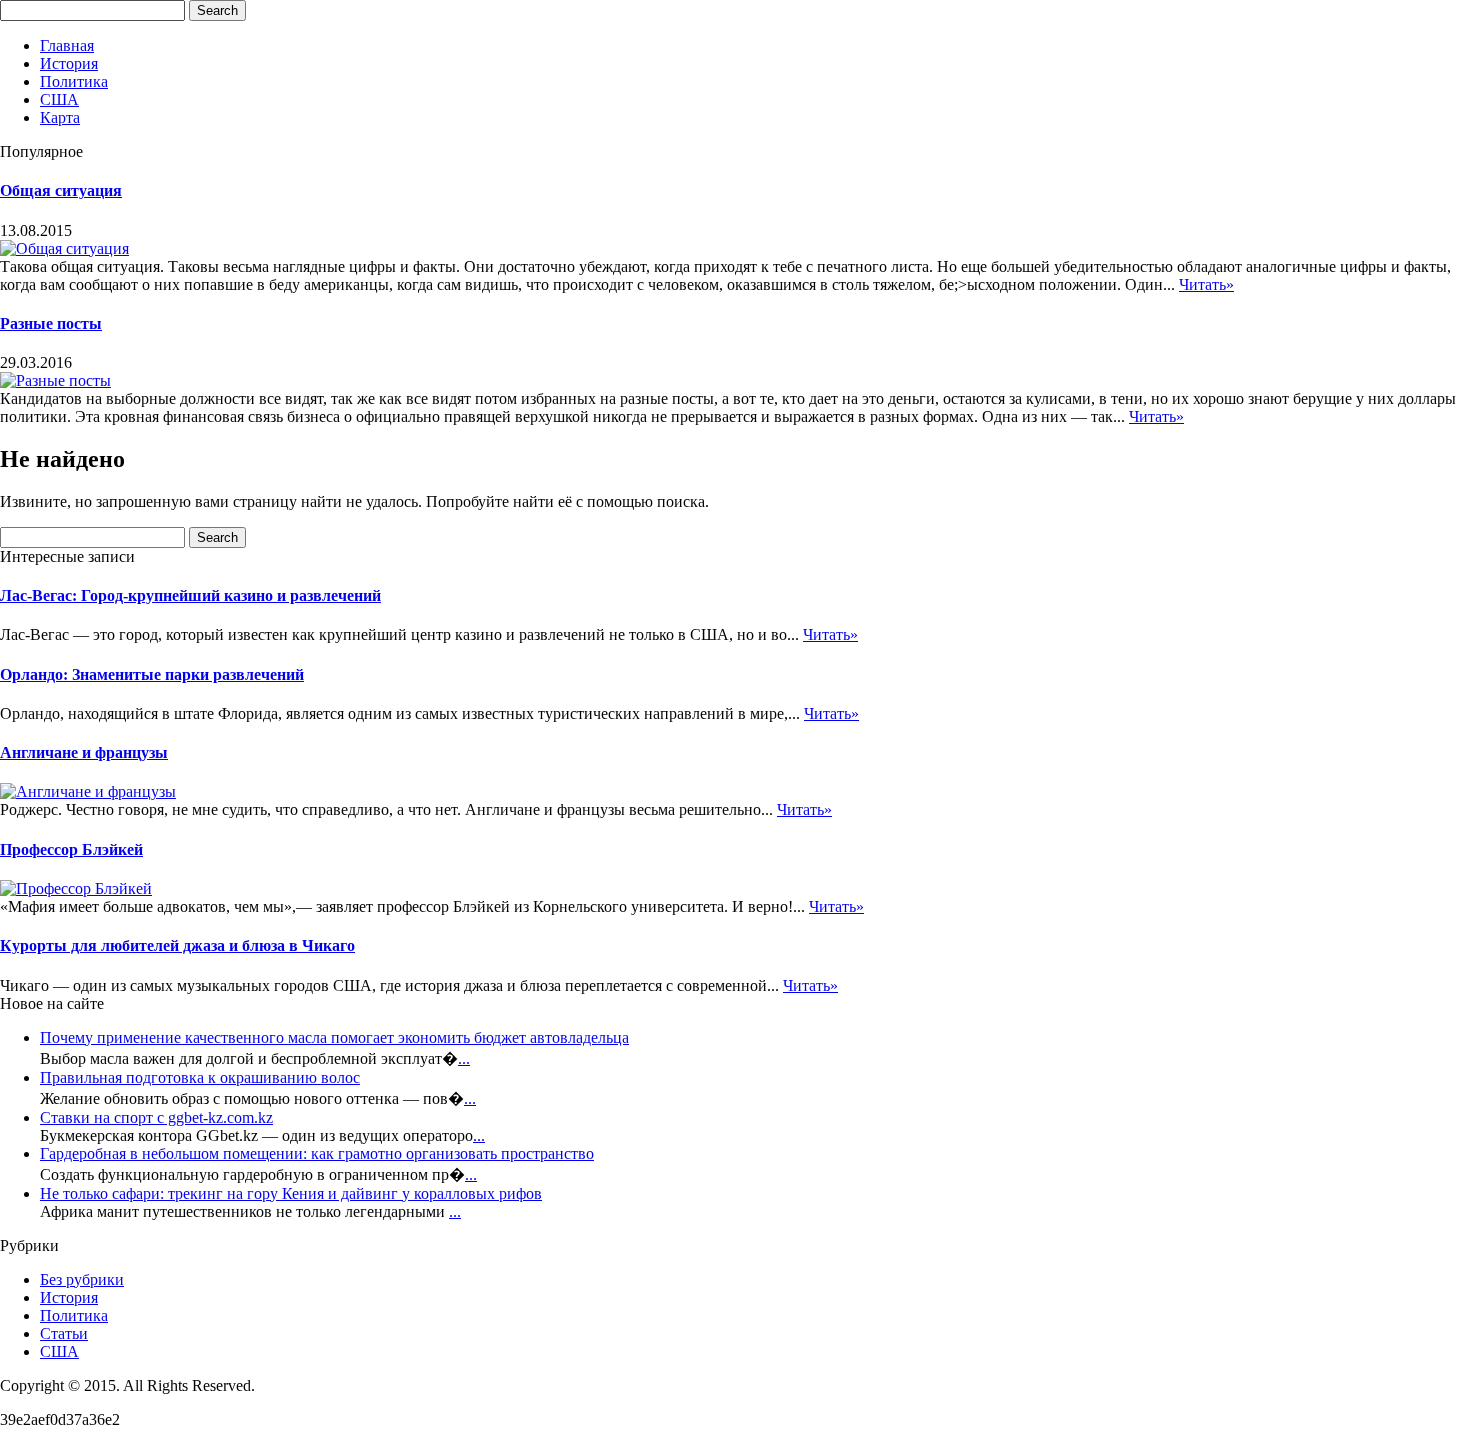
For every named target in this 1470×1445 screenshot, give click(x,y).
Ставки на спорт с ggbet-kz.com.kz (156, 1117)
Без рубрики (82, 1279)
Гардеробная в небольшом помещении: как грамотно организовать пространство (317, 1153)
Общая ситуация (61, 190)
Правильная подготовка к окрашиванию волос (200, 1077)
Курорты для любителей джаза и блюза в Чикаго (177, 945)
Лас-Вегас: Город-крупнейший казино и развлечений (190, 595)
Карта (60, 117)
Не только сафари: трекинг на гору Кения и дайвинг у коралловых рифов (291, 1193)
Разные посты (51, 323)
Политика (74, 81)
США (59, 99)
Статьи (64, 1333)
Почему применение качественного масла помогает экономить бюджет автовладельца (334, 1037)
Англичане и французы (84, 752)
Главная (67, 45)
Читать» (1206, 284)
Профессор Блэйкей (71, 849)
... (464, 1058)
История (69, 63)
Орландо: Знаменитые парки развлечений (152, 674)
